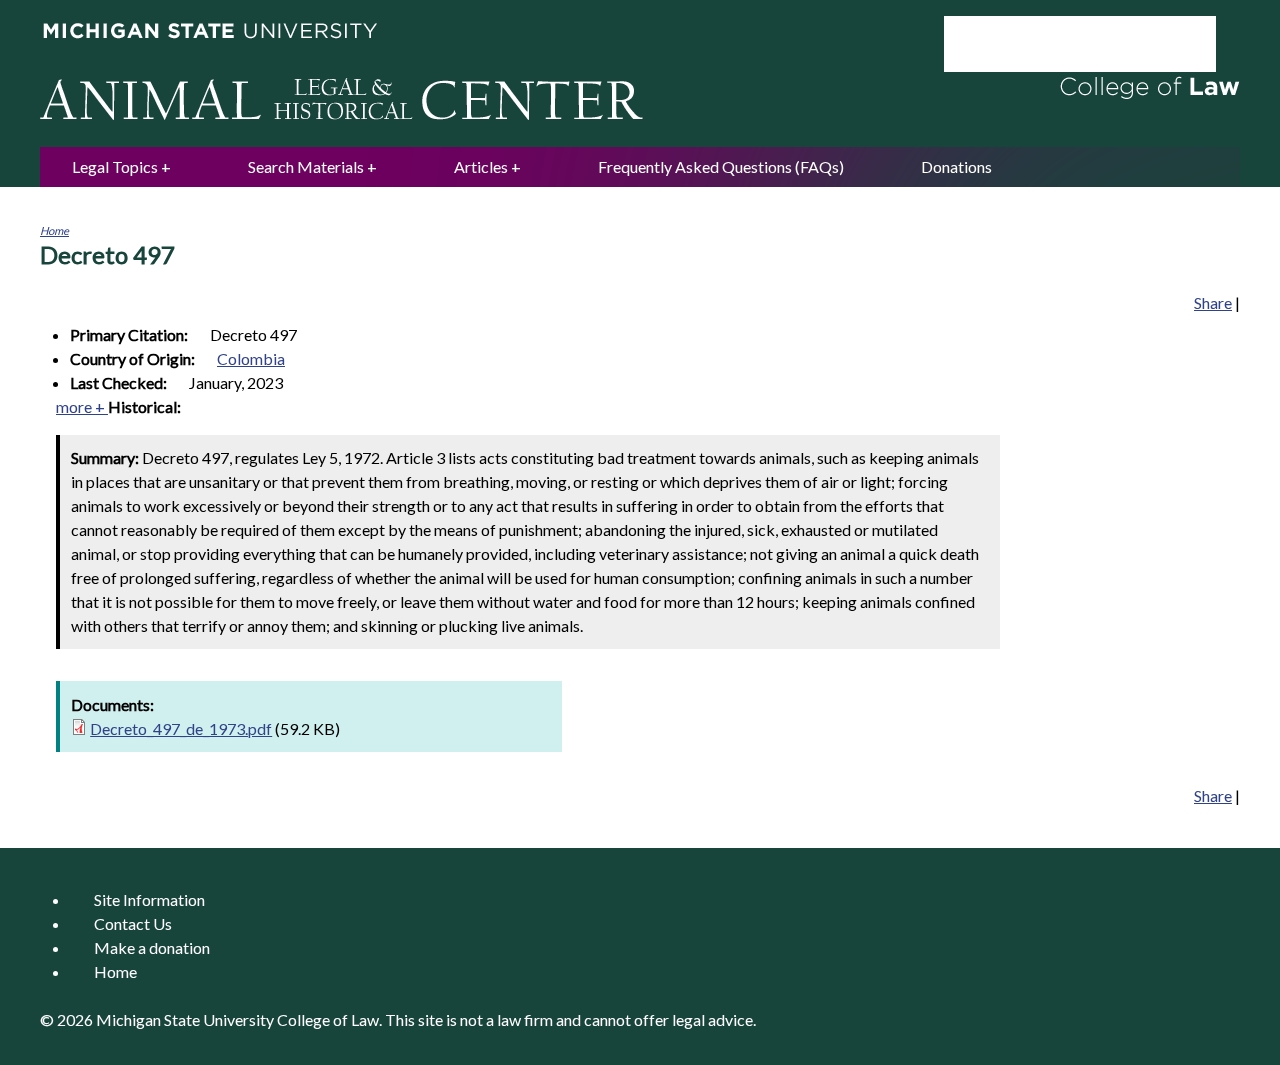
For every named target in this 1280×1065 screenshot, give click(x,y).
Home (54, 230)
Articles (481, 166)
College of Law (328, 1019)
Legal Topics (115, 166)
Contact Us (133, 923)
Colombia (251, 358)
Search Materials (306, 166)
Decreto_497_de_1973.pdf (181, 728)
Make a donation (152, 947)
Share (1213, 302)
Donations (956, 166)
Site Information (149, 899)
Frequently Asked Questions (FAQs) (721, 166)
